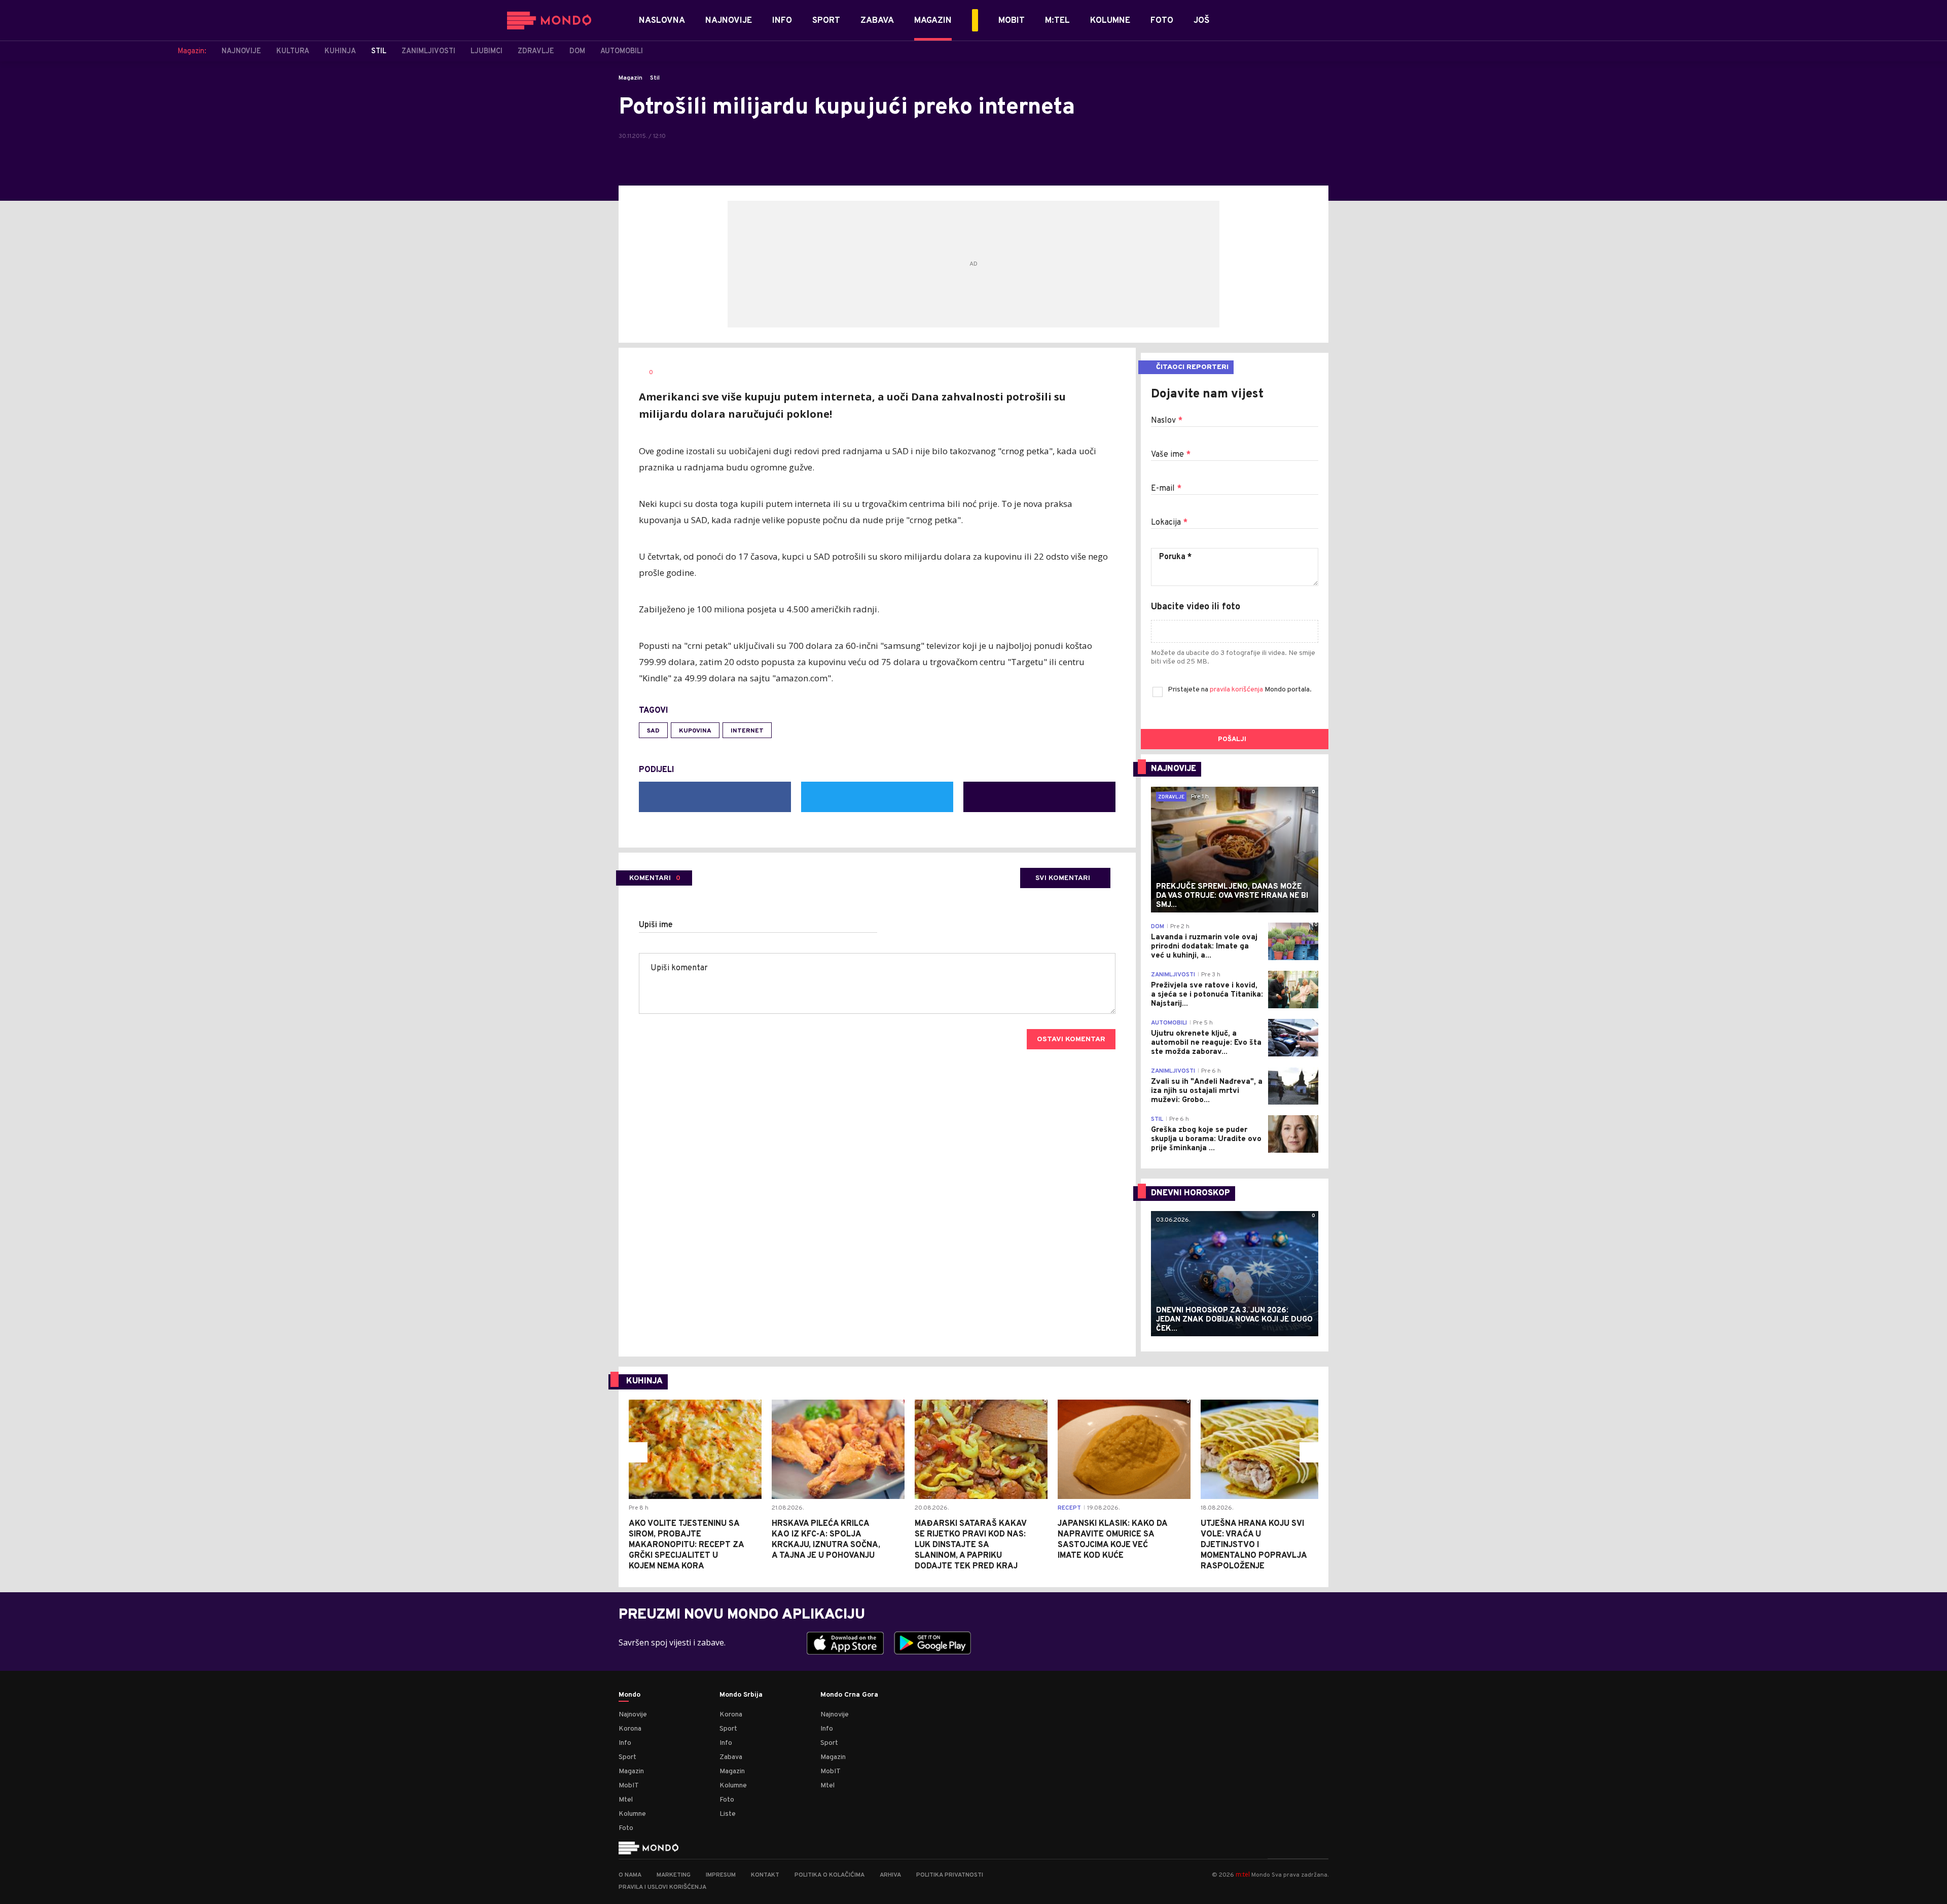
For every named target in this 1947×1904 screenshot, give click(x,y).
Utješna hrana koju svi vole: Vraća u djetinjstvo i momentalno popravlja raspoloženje (1254, 1545)
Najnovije (633, 1715)
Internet (747, 731)
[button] (637, 1452)
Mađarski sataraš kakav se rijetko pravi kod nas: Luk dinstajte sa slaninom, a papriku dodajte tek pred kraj (970, 1545)
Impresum (721, 1875)
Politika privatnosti (950, 1875)
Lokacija (1169, 523)
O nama (630, 1875)
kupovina (695, 731)
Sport (627, 1757)
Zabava (731, 1757)
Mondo (629, 1695)
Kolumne (632, 1814)
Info (625, 1743)
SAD (653, 731)
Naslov (1167, 421)
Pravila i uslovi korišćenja (662, 1887)
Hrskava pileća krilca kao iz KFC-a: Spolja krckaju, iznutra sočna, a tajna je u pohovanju (826, 1540)
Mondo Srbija (741, 1695)
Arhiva (890, 1875)
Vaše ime (1171, 455)
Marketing (674, 1875)
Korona (630, 1729)
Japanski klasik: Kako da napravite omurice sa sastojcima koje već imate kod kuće (1112, 1540)
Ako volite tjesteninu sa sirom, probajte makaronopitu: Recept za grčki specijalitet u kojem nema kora (686, 1545)
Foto (626, 1828)
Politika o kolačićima (830, 1875)
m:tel (1243, 1874)
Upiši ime (656, 925)
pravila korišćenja (1237, 690)
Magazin (630, 78)
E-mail (1166, 489)
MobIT (629, 1786)
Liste (728, 1814)
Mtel (626, 1800)
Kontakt (765, 1875)
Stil (655, 78)
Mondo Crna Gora (849, 1695)
